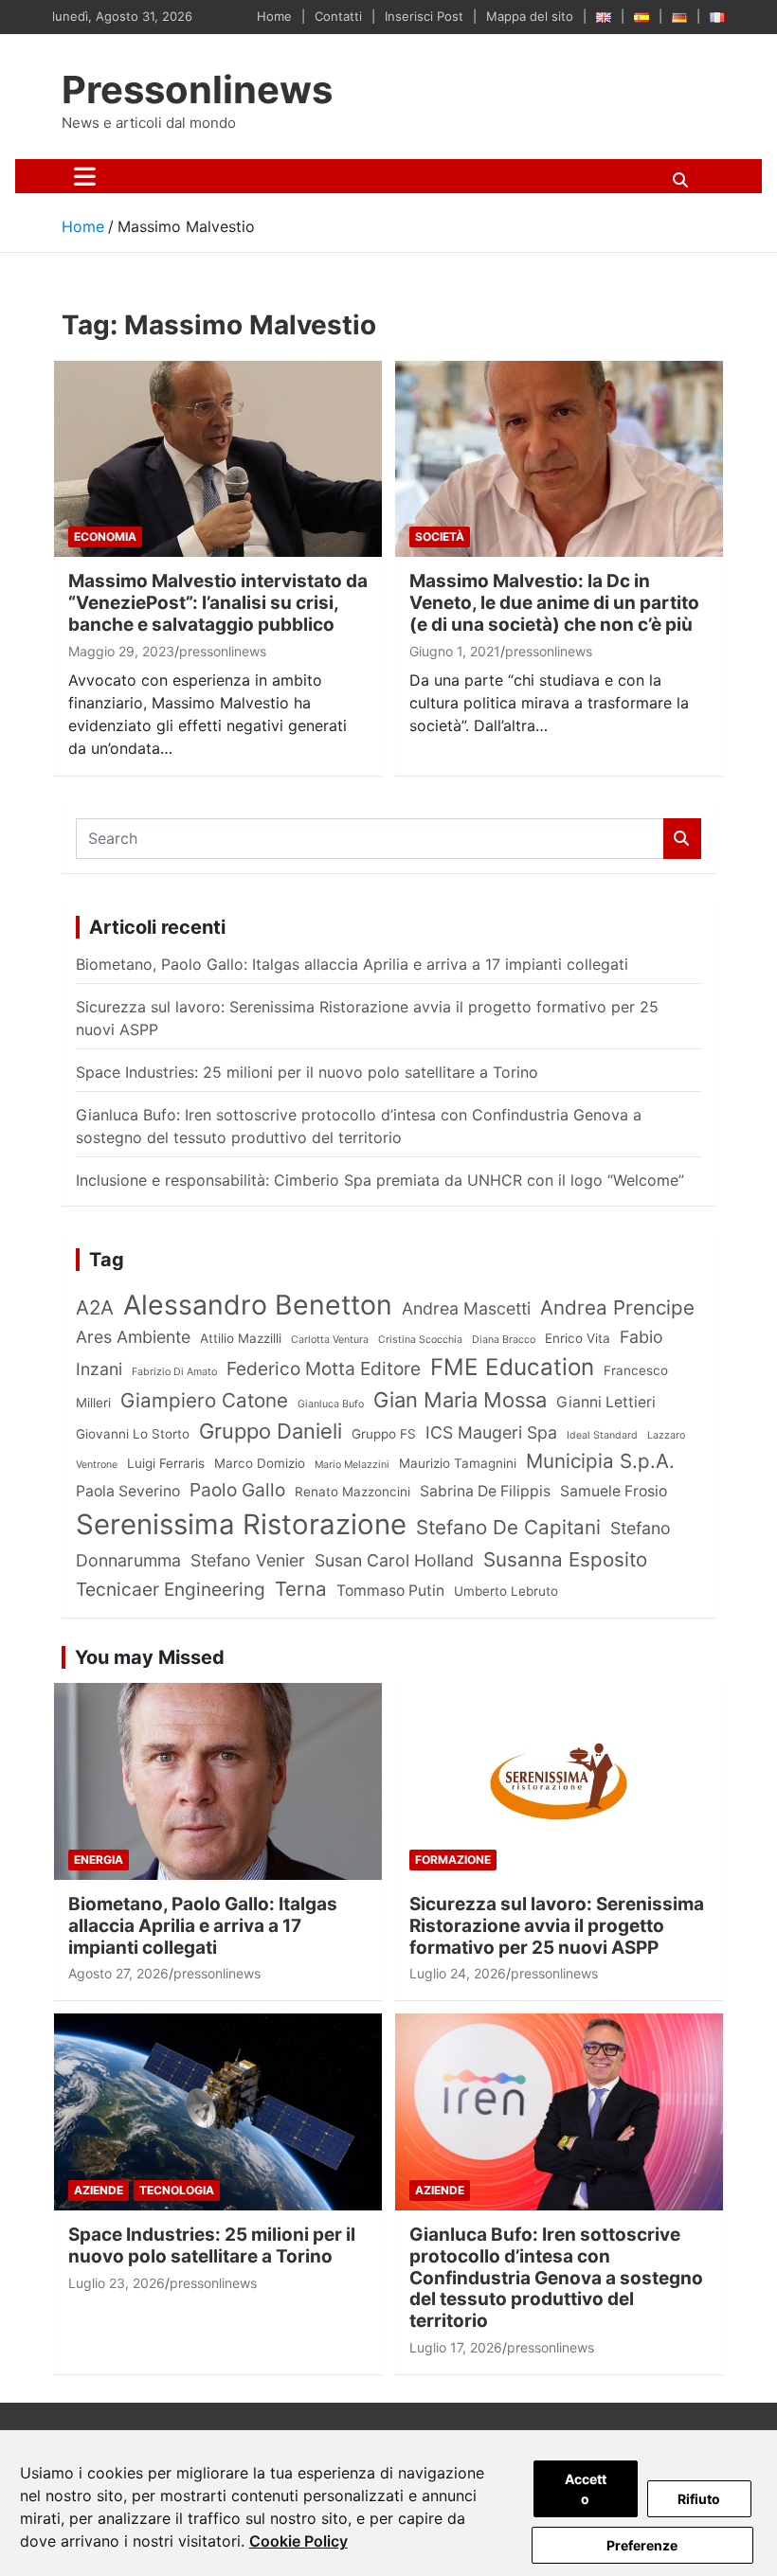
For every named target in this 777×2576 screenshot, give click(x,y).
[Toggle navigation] (85, 176)
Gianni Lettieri (606, 1402)
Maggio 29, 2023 (121, 651)
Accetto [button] (586, 2489)
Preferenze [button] (642, 2545)
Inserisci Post (424, 16)
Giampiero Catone (204, 1400)
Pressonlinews (197, 89)
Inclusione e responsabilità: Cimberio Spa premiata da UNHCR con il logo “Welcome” (380, 1180)
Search (682, 839)
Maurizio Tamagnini (458, 1463)
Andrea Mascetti (466, 1308)
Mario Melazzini (352, 1465)
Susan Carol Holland (394, 1560)
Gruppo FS (384, 1434)
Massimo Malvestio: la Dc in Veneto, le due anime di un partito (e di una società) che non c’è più (554, 603)
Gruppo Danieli (271, 1431)
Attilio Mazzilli (241, 1338)
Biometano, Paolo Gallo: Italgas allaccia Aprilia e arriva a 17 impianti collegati (352, 964)
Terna (301, 1589)
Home (274, 16)
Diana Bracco (504, 1340)
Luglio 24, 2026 (458, 1973)
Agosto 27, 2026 (118, 1973)
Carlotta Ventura (330, 1340)
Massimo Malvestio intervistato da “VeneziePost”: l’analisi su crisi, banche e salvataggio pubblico (218, 603)
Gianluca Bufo (331, 1404)
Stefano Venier (248, 1560)
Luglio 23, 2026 (117, 2283)
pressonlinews (223, 651)
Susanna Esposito (565, 1559)
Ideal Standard (602, 1435)
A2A (95, 1307)
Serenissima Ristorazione (241, 1524)
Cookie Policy (298, 2541)
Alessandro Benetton (258, 1305)
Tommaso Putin (390, 1591)
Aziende (99, 2190)
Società (440, 537)
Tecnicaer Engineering (171, 1589)
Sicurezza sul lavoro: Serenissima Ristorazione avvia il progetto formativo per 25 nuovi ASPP (557, 1926)
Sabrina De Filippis (485, 1491)
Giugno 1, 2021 (455, 651)
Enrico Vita (578, 1338)
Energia (99, 1860)
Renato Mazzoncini (352, 1492)
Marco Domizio (260, 1463)
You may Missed (150, 1657)
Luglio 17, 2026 (456, 2347)
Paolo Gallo (237, 1490)
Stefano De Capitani (508, 1527)
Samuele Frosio (614, 1491)
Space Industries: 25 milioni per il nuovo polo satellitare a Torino (307, 1072)
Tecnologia (177, 2190)
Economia (105, 537)
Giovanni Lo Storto (133, 1434)
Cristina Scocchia (420, 1340)
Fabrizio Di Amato (174, 1372)
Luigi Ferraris (166, 1463)
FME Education (512, 1367)
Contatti (338, 16)
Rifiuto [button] (699, 2499)
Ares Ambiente (133, 1337)
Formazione (453, 1860)
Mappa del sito (530, 16)
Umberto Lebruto (506, 1591)
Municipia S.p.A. (600, 1461)
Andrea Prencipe (617, 1307)
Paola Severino (128, 1491)
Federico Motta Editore (324, 1368)
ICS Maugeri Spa (491, 1432)
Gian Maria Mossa (460, 1400)
